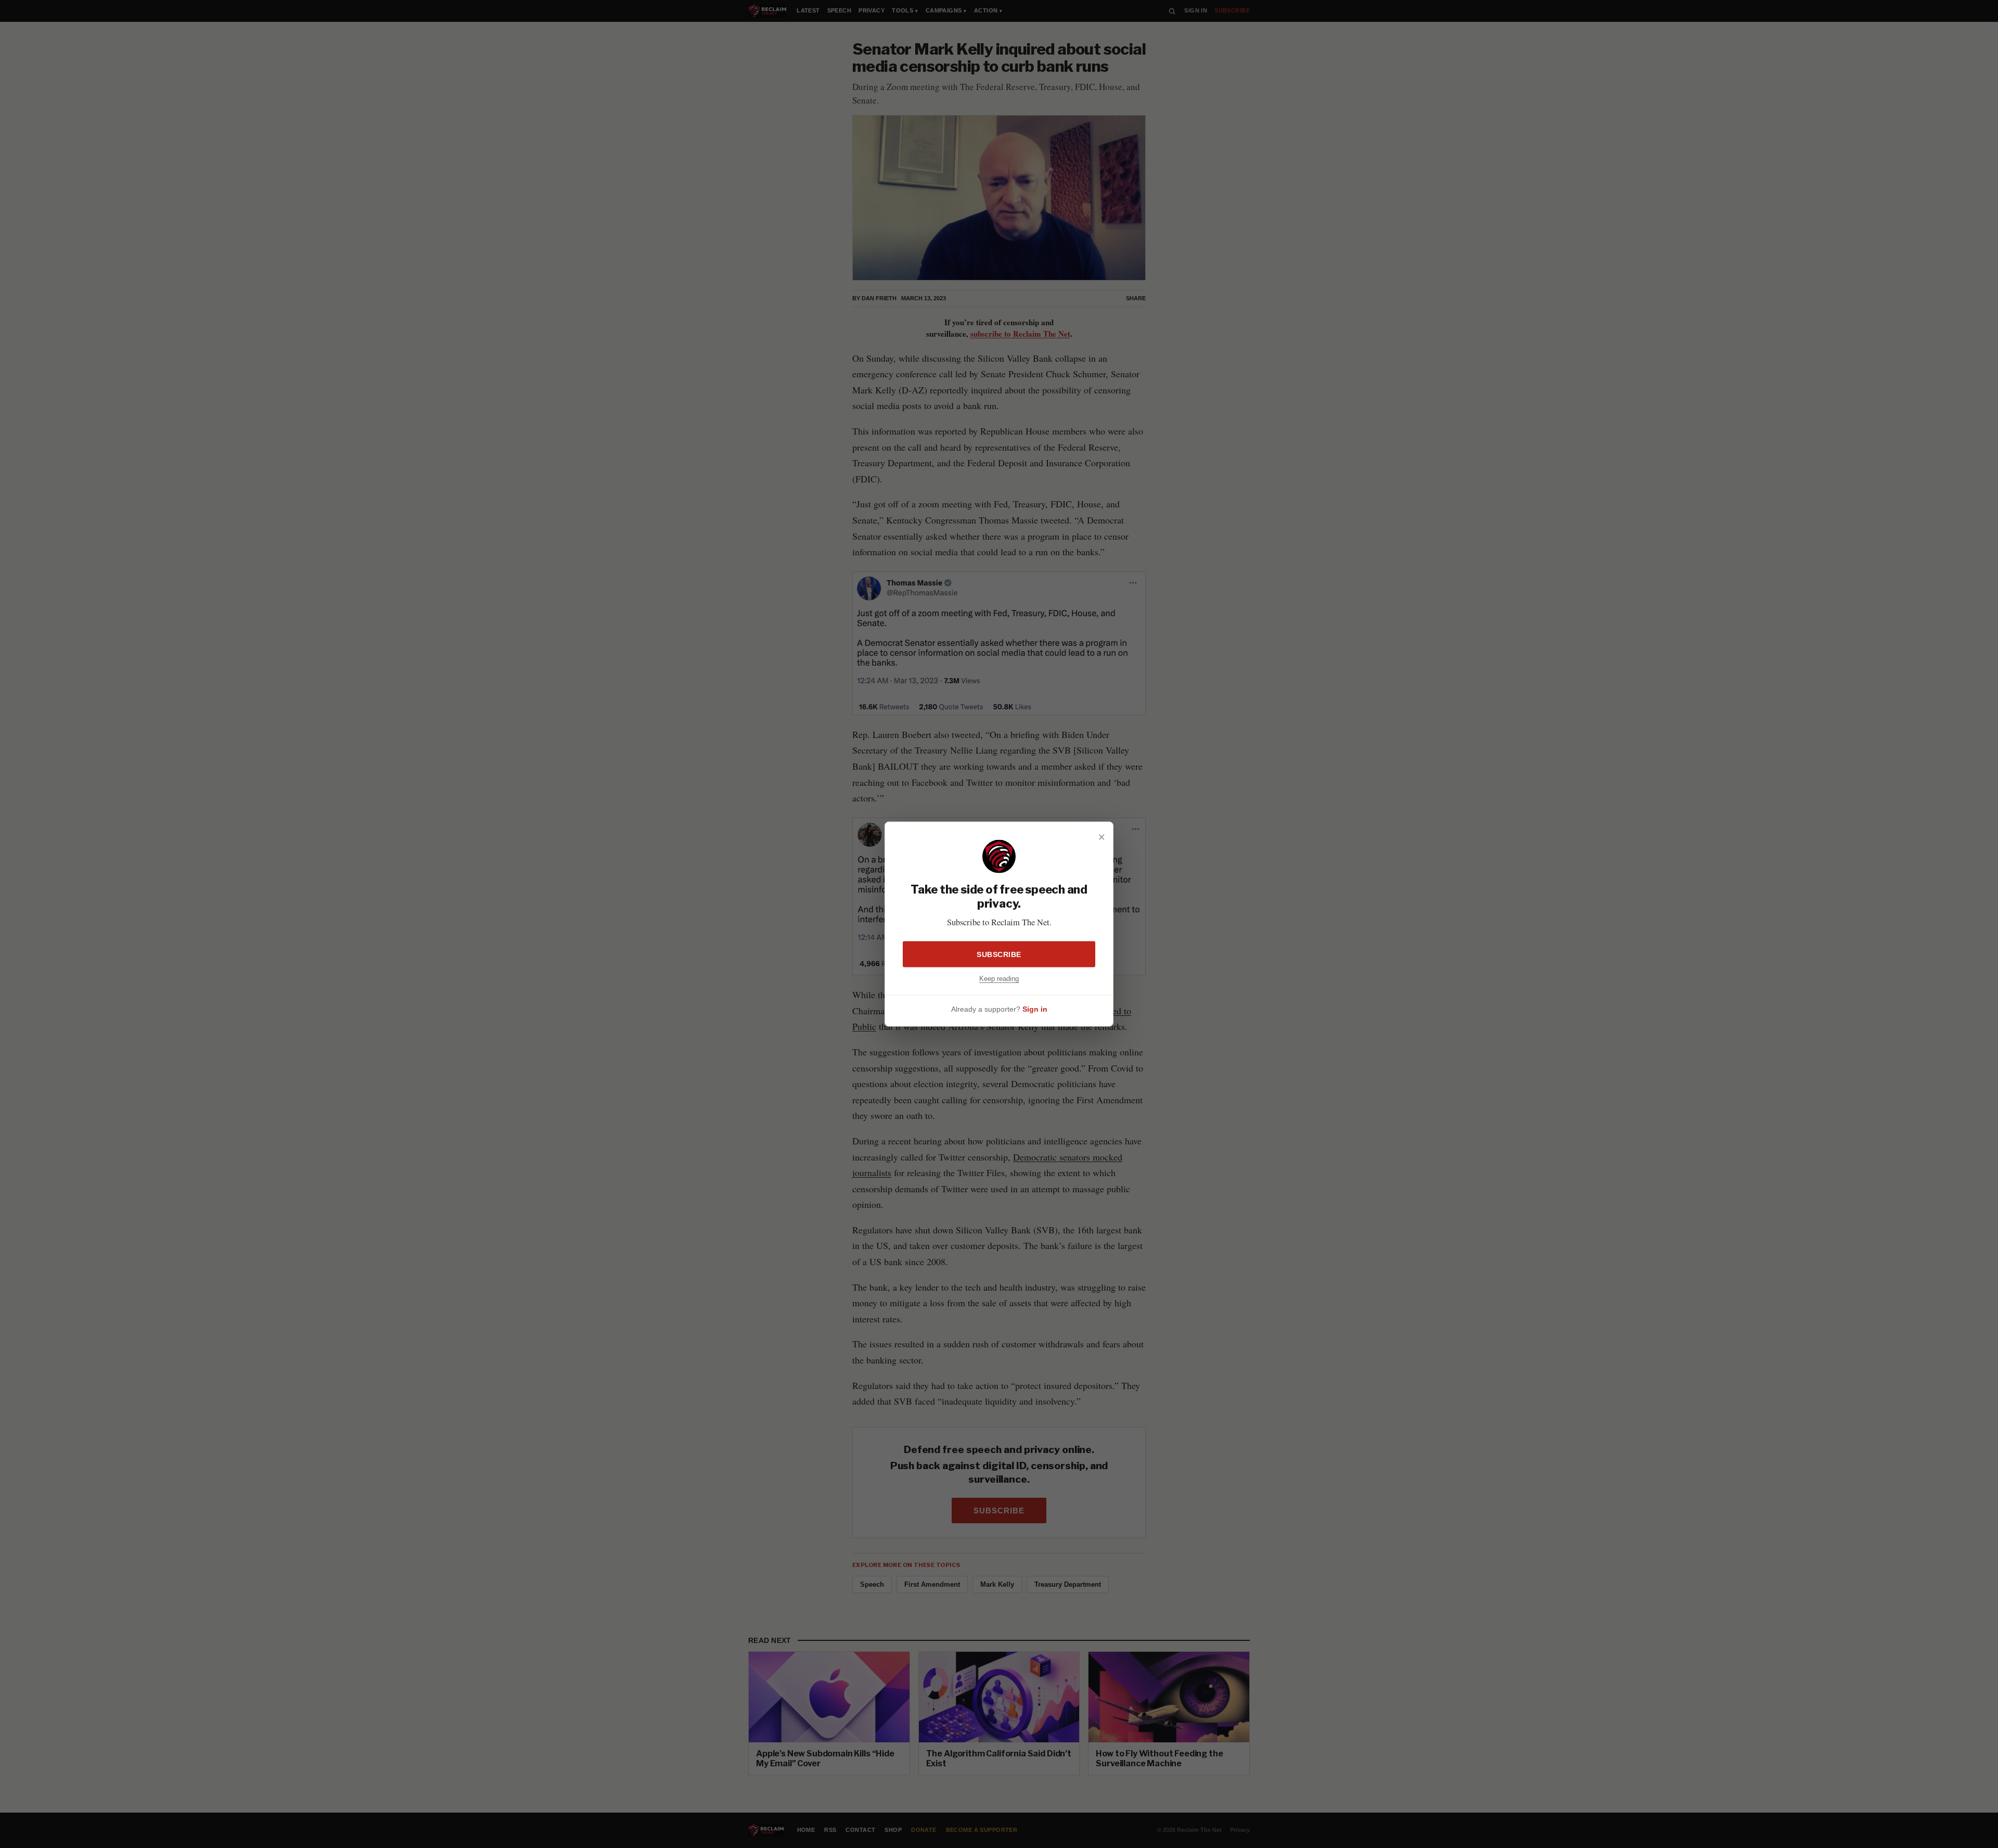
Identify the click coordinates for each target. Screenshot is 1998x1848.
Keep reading (999, 978)
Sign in (1035, 1009)
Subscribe (999, 954)
